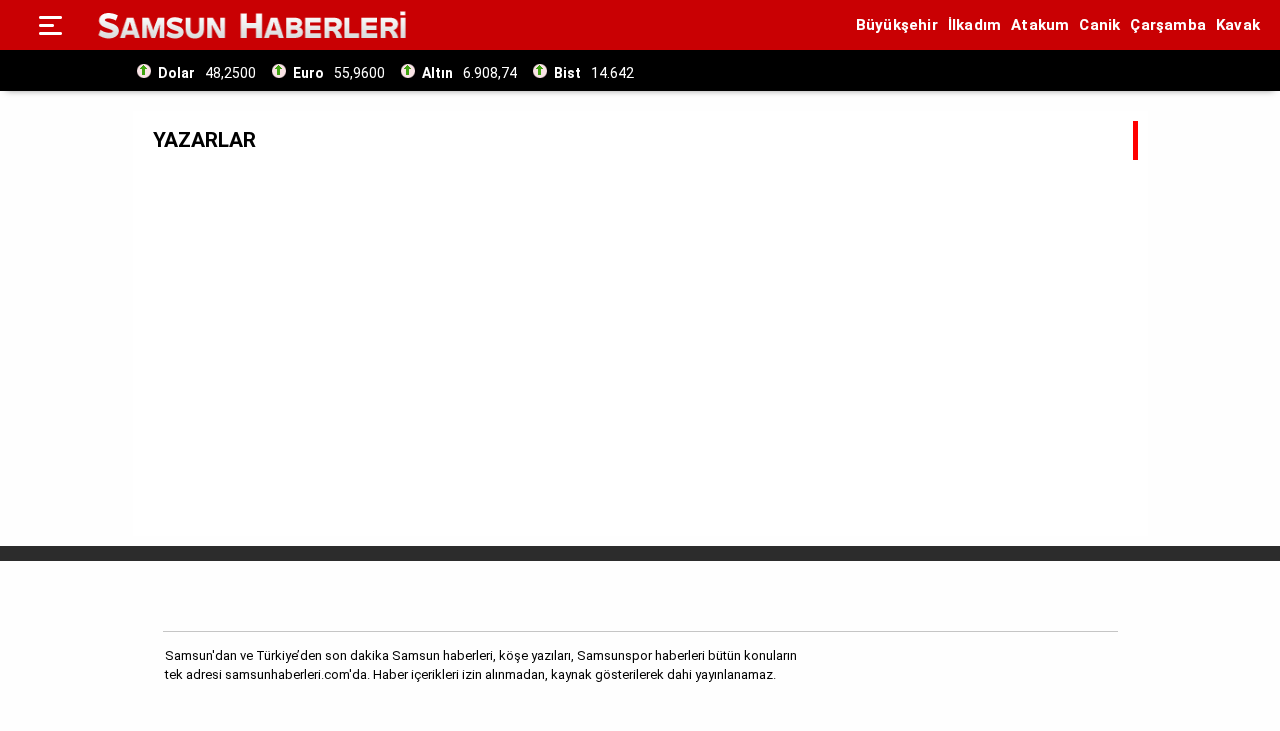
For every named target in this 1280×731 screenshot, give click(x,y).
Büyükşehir (897, 25)
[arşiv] (658, 70)
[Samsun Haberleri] (252, 25)
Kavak (1238, 25)
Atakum (1040, 25)
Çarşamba (1168, 25)
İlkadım (974, 25)
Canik (1099, 25)
